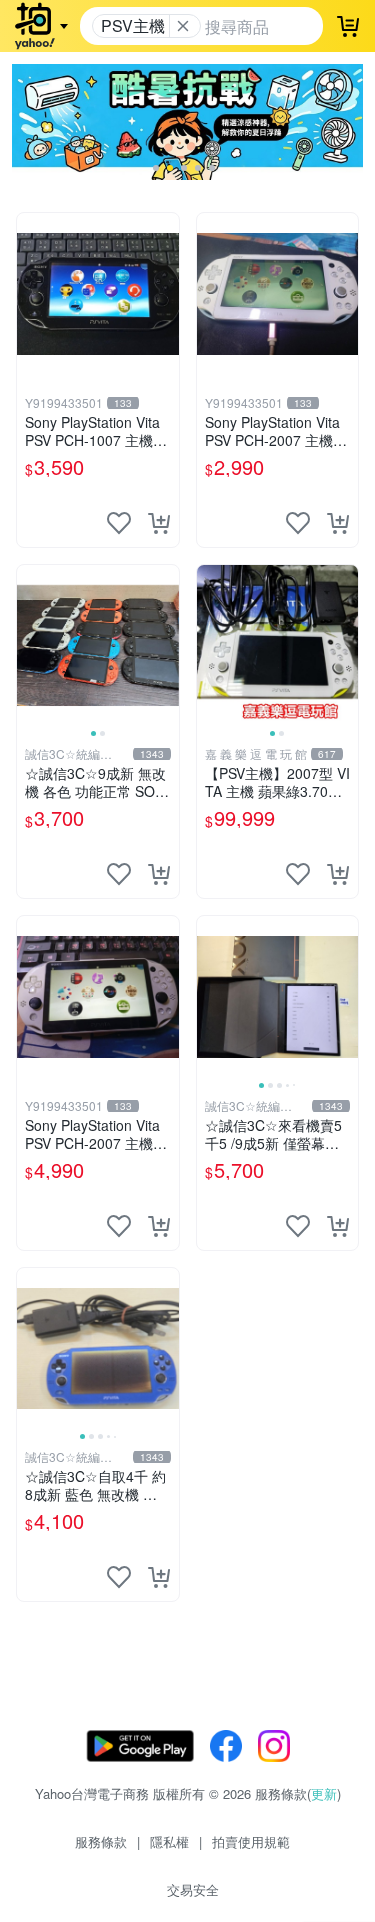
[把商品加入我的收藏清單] (119, 523)
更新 (324, 1793)
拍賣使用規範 (251, 1841)
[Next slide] (166, 645)
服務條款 (101, 1841)
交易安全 (193, 1889)
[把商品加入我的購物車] (159, 523)
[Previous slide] (30, 645)
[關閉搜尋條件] (183, 26)
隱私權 (169, 1841)
